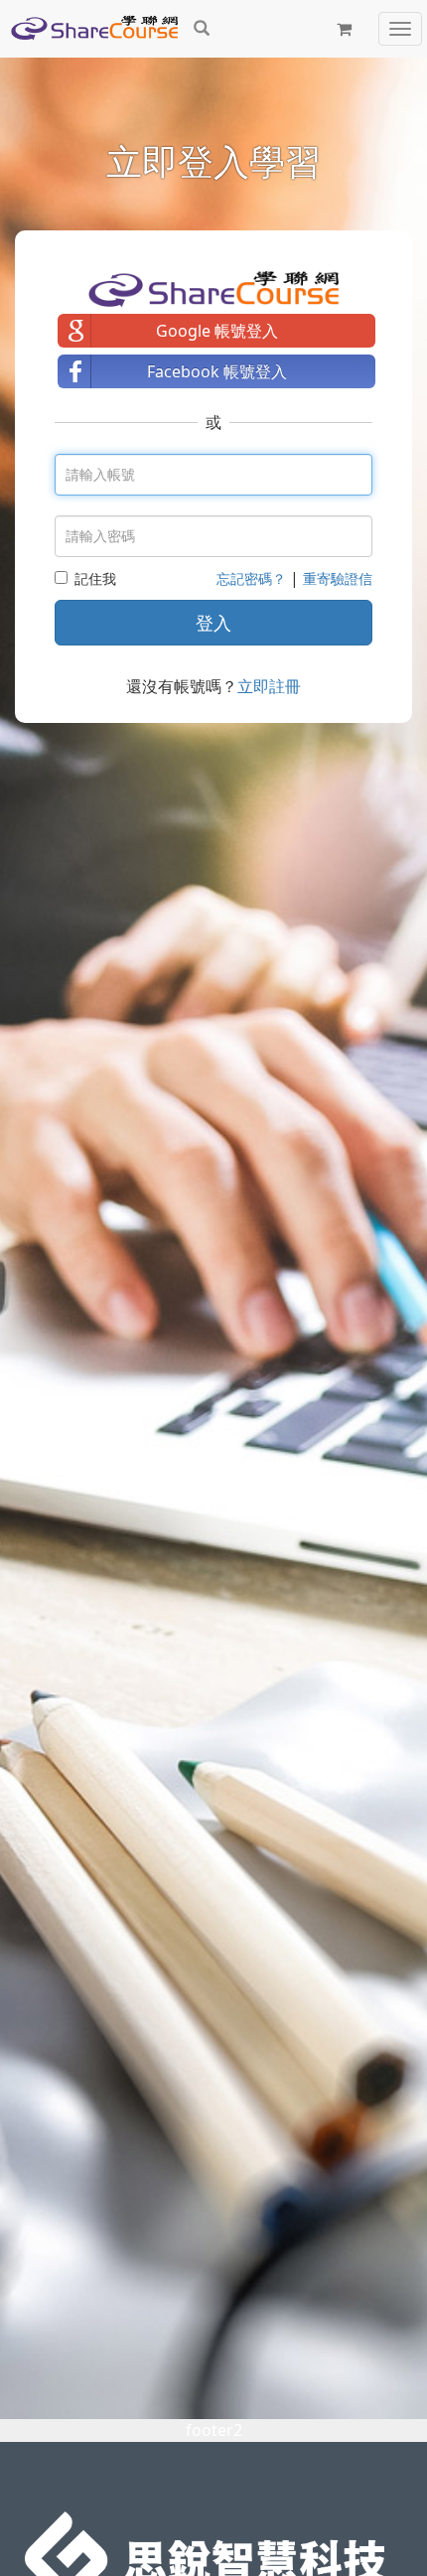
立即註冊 (269, 686)
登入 (213, 623)
